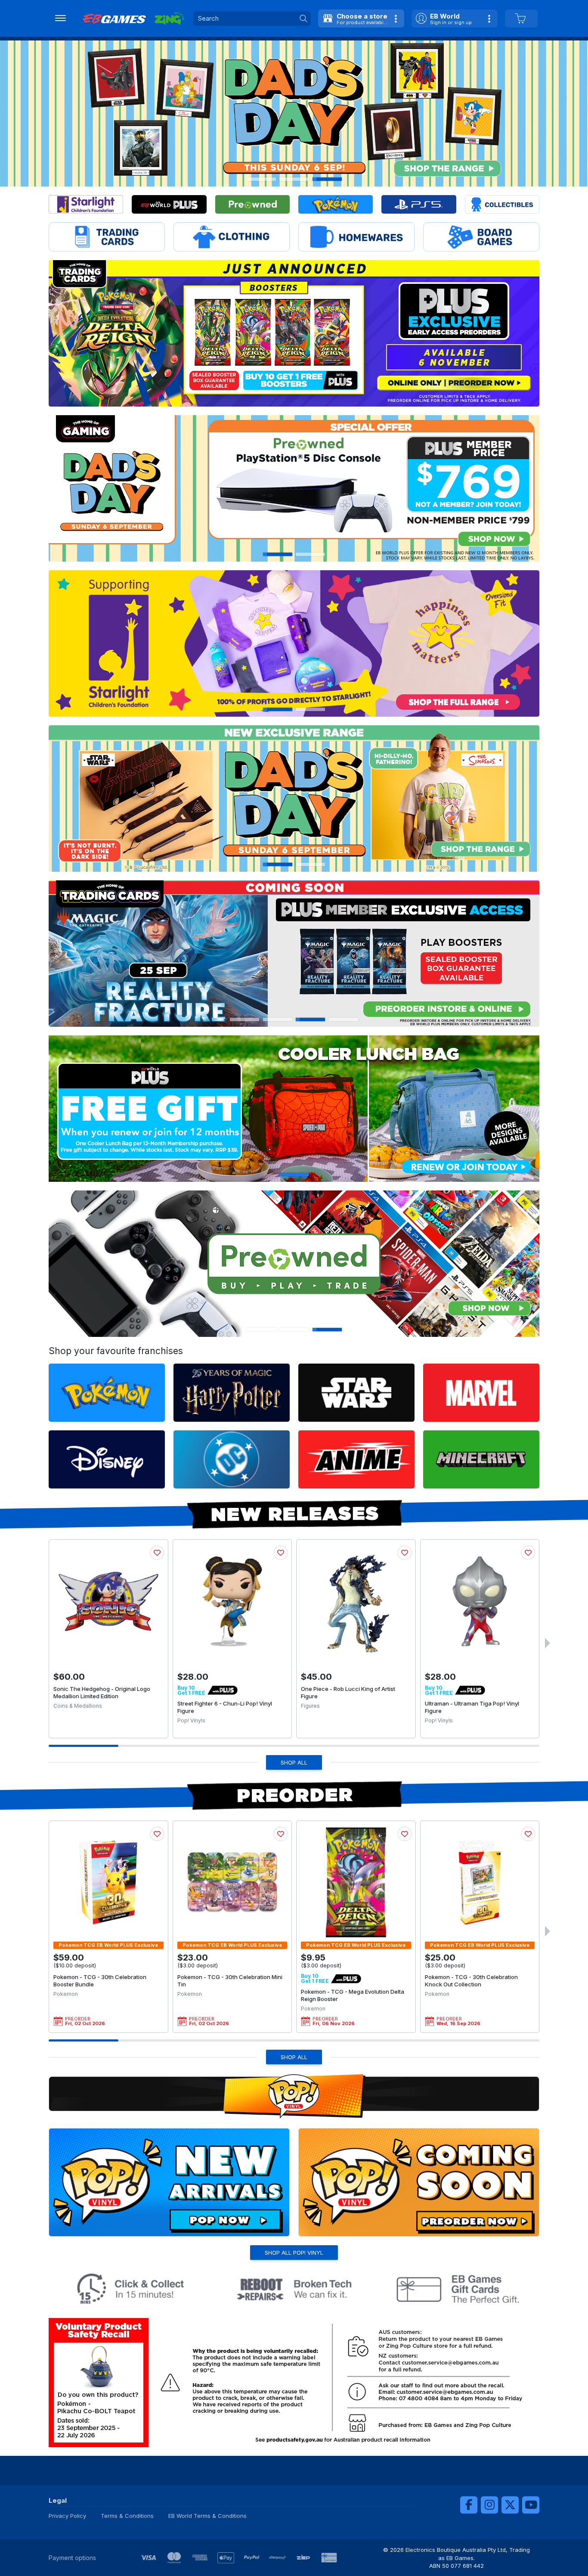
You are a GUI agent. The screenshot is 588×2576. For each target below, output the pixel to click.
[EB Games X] (510, 2505)
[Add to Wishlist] (157, 1553)
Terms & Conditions (127, 2516)
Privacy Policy (67, 2516)
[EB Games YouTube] (531, 2505)
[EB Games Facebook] (469, 2505)
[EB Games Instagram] (489, 2505)
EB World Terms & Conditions (207, 2516)
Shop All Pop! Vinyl (294, 2253)
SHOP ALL (294, 1762)
